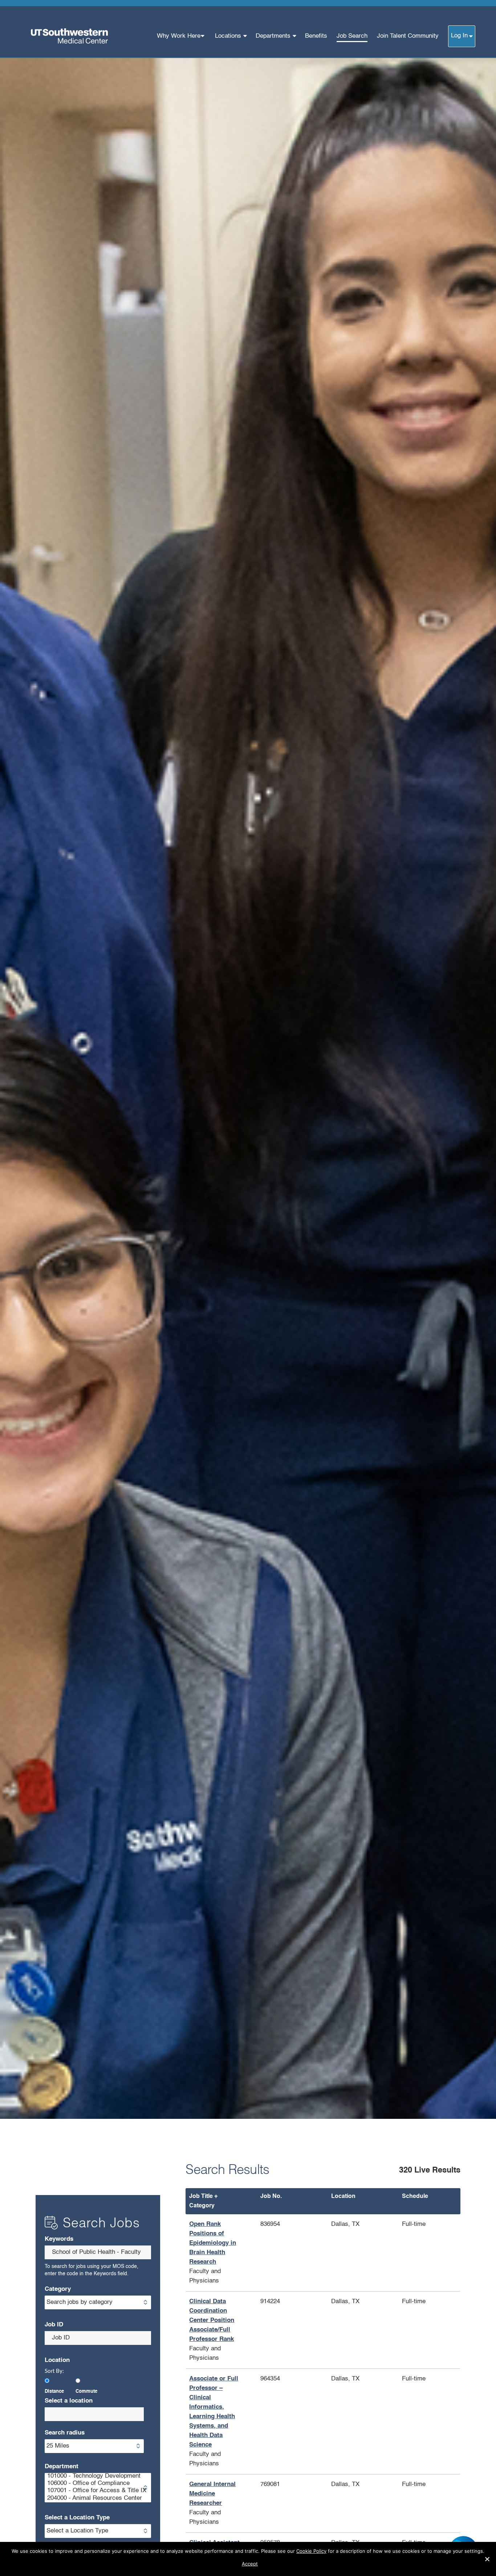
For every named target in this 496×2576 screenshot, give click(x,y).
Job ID (54, 2325)
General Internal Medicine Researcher (212, 2494)
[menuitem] (181, 36)
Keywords (59, 2239)
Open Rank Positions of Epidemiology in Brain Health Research (213, 2243)
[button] (487, 2559)
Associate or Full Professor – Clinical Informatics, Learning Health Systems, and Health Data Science (214, 2412)
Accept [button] (250, 2564)
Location (57, 2360)
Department (62, 2467)
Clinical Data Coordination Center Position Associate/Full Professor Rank (212, 2320)
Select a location (69, 2401)
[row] (323, 2253)
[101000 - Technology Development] (98, 2477)
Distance (54, 2392)
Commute (86, 2392)
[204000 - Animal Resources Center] (98, 2499)
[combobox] (98, 2252)
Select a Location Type (77, 2518)
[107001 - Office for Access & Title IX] (98, 2491)
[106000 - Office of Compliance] (98, 2484)
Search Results (227, 2170)
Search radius (65, 2433)
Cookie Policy (311, 2551)
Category (58, 2289)
